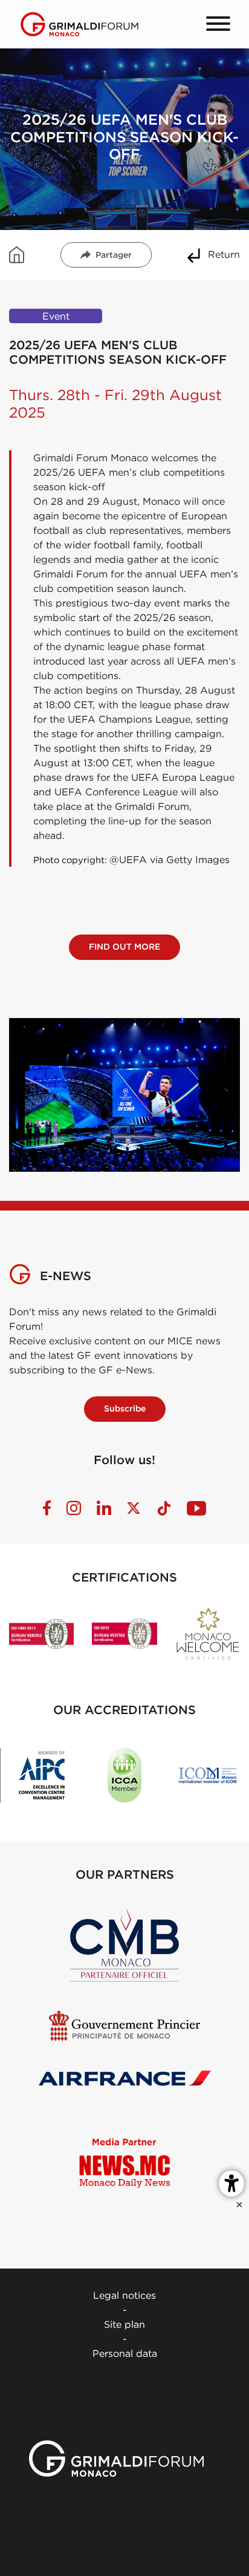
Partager (114, 255)
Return (224, 254)
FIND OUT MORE (124, 947)
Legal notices (124, 2295)
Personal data (125, 2353)
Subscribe (125, 1408)
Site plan (124, 2324)
